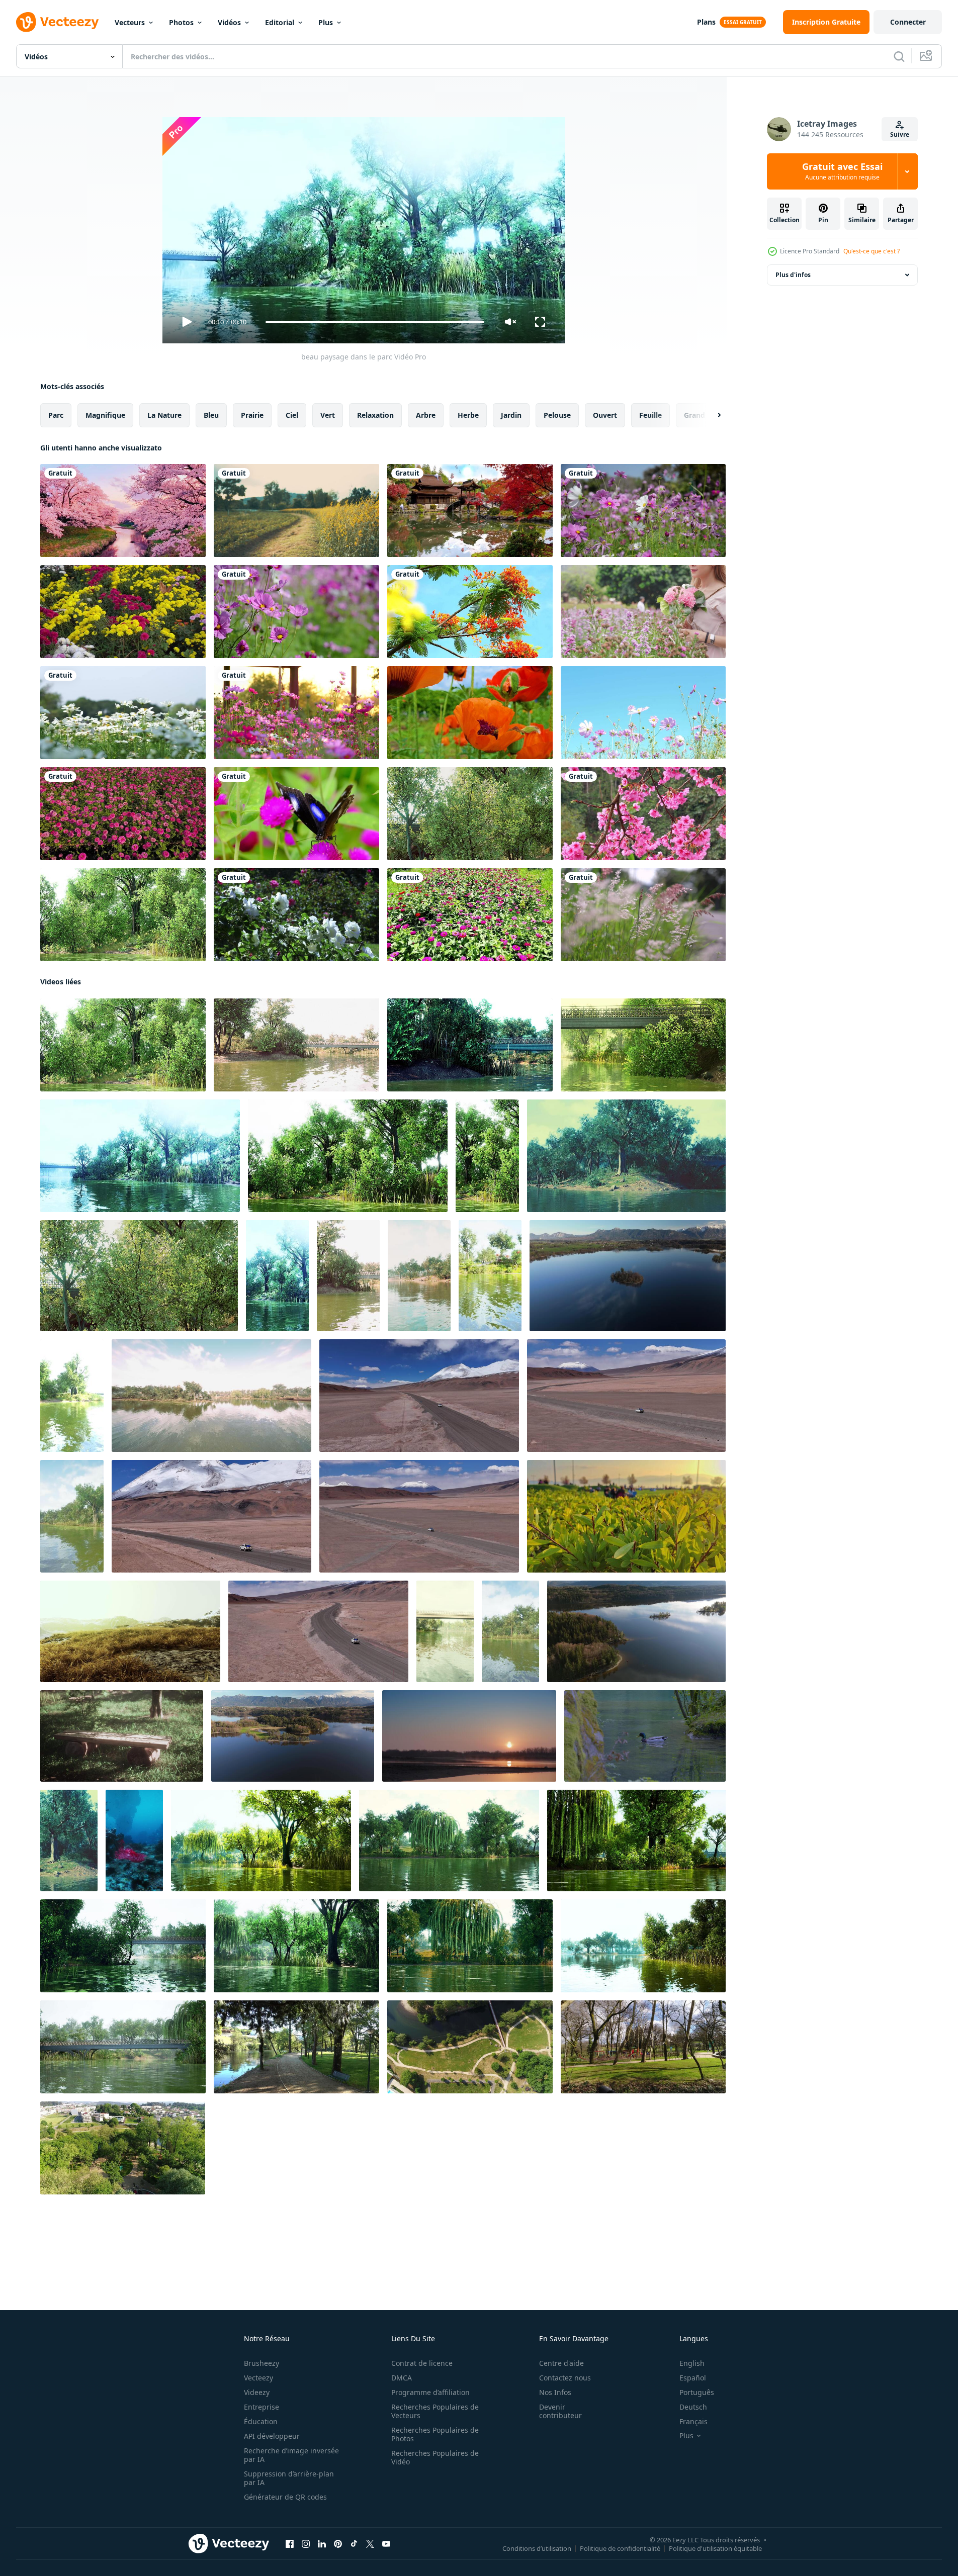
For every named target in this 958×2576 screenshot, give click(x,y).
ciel (292, 415)
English (692, 2363)
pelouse (557, 415)
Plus (326, 22)
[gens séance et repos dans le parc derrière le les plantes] (626, 1516)
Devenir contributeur (560, 2411)
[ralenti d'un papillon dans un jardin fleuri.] (296, 814)
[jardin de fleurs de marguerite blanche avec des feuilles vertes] (123, 713)
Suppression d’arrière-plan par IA (289, 2478)
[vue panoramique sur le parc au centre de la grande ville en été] (261, 1841)
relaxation (375, 415)
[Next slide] (711, 415)
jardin (511, 415)
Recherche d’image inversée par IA (291, 2455)
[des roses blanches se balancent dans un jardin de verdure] (296, 915)
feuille (650, 415)
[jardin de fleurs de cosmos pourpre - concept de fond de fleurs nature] (296, 612)
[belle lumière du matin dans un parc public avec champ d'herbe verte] (72, 1516)
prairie (252, 415)
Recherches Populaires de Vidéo (435, 2457)
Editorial (280, 22)
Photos (181, 22)
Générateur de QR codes (285, 2497)
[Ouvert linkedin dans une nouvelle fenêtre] (322, 2544)
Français (693, 2421)
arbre (426, 415)
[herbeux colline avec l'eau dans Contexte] (130, 1631)
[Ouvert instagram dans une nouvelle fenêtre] (306, 2544)
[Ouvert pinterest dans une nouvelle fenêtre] (338, 2544)
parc (56, 415)
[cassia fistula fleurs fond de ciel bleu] (470, 612)
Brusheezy (262, 2363)
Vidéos (229, 22)
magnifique (105, 415)
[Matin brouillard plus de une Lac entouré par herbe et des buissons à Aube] (469, 1736)
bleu (211, 415)
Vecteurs (130, 22)
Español (693, 2378)
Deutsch (693, 2407)
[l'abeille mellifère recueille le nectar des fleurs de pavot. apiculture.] (470, 713)
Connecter (908, 22)
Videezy (257, 2392)
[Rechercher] (899, 56)
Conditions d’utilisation (537, 2548)
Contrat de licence (422, 2363)
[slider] (375, 322)
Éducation (261, 2421)
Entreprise (262, 2407)
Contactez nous (565, 2378)
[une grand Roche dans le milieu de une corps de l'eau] (134, 1841)
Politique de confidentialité (620, 2548)
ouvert (605, 415)
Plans (706, 22)
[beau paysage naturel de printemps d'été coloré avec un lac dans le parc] (419, 1276)
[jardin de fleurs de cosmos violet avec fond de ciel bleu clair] (643, 511)
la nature (164, 415)
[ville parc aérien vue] (296, 2047)
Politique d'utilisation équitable (715, 2548)
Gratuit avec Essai (842, 171)
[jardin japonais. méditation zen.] (470, 511)
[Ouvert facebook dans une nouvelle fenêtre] (290, 2544)
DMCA (402, 2378)
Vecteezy (258, 2378)
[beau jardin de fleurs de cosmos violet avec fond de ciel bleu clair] (643, 713)
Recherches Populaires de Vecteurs (435, 2411)
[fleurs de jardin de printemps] (123, 612)
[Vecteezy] (57, 22)
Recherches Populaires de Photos (435, 2434)
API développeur (272, 2436)
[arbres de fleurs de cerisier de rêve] (123, 511)
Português (697, 2392)
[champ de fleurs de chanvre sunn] (296, 511)
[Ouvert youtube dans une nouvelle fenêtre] (386, 2544)
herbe (468, 415)
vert (328, 415)
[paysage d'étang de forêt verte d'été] (69, 1841)
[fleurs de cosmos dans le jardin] (296, 713)
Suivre (900, 134)
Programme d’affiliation (430, 2392)
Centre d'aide (561, 2363)
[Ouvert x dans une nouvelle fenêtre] (370, 2544)
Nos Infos (555, 2392)
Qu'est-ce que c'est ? (872, 251)
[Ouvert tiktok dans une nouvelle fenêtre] (354, 2544)
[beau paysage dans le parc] (470, 814)
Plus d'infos (793, 275)
